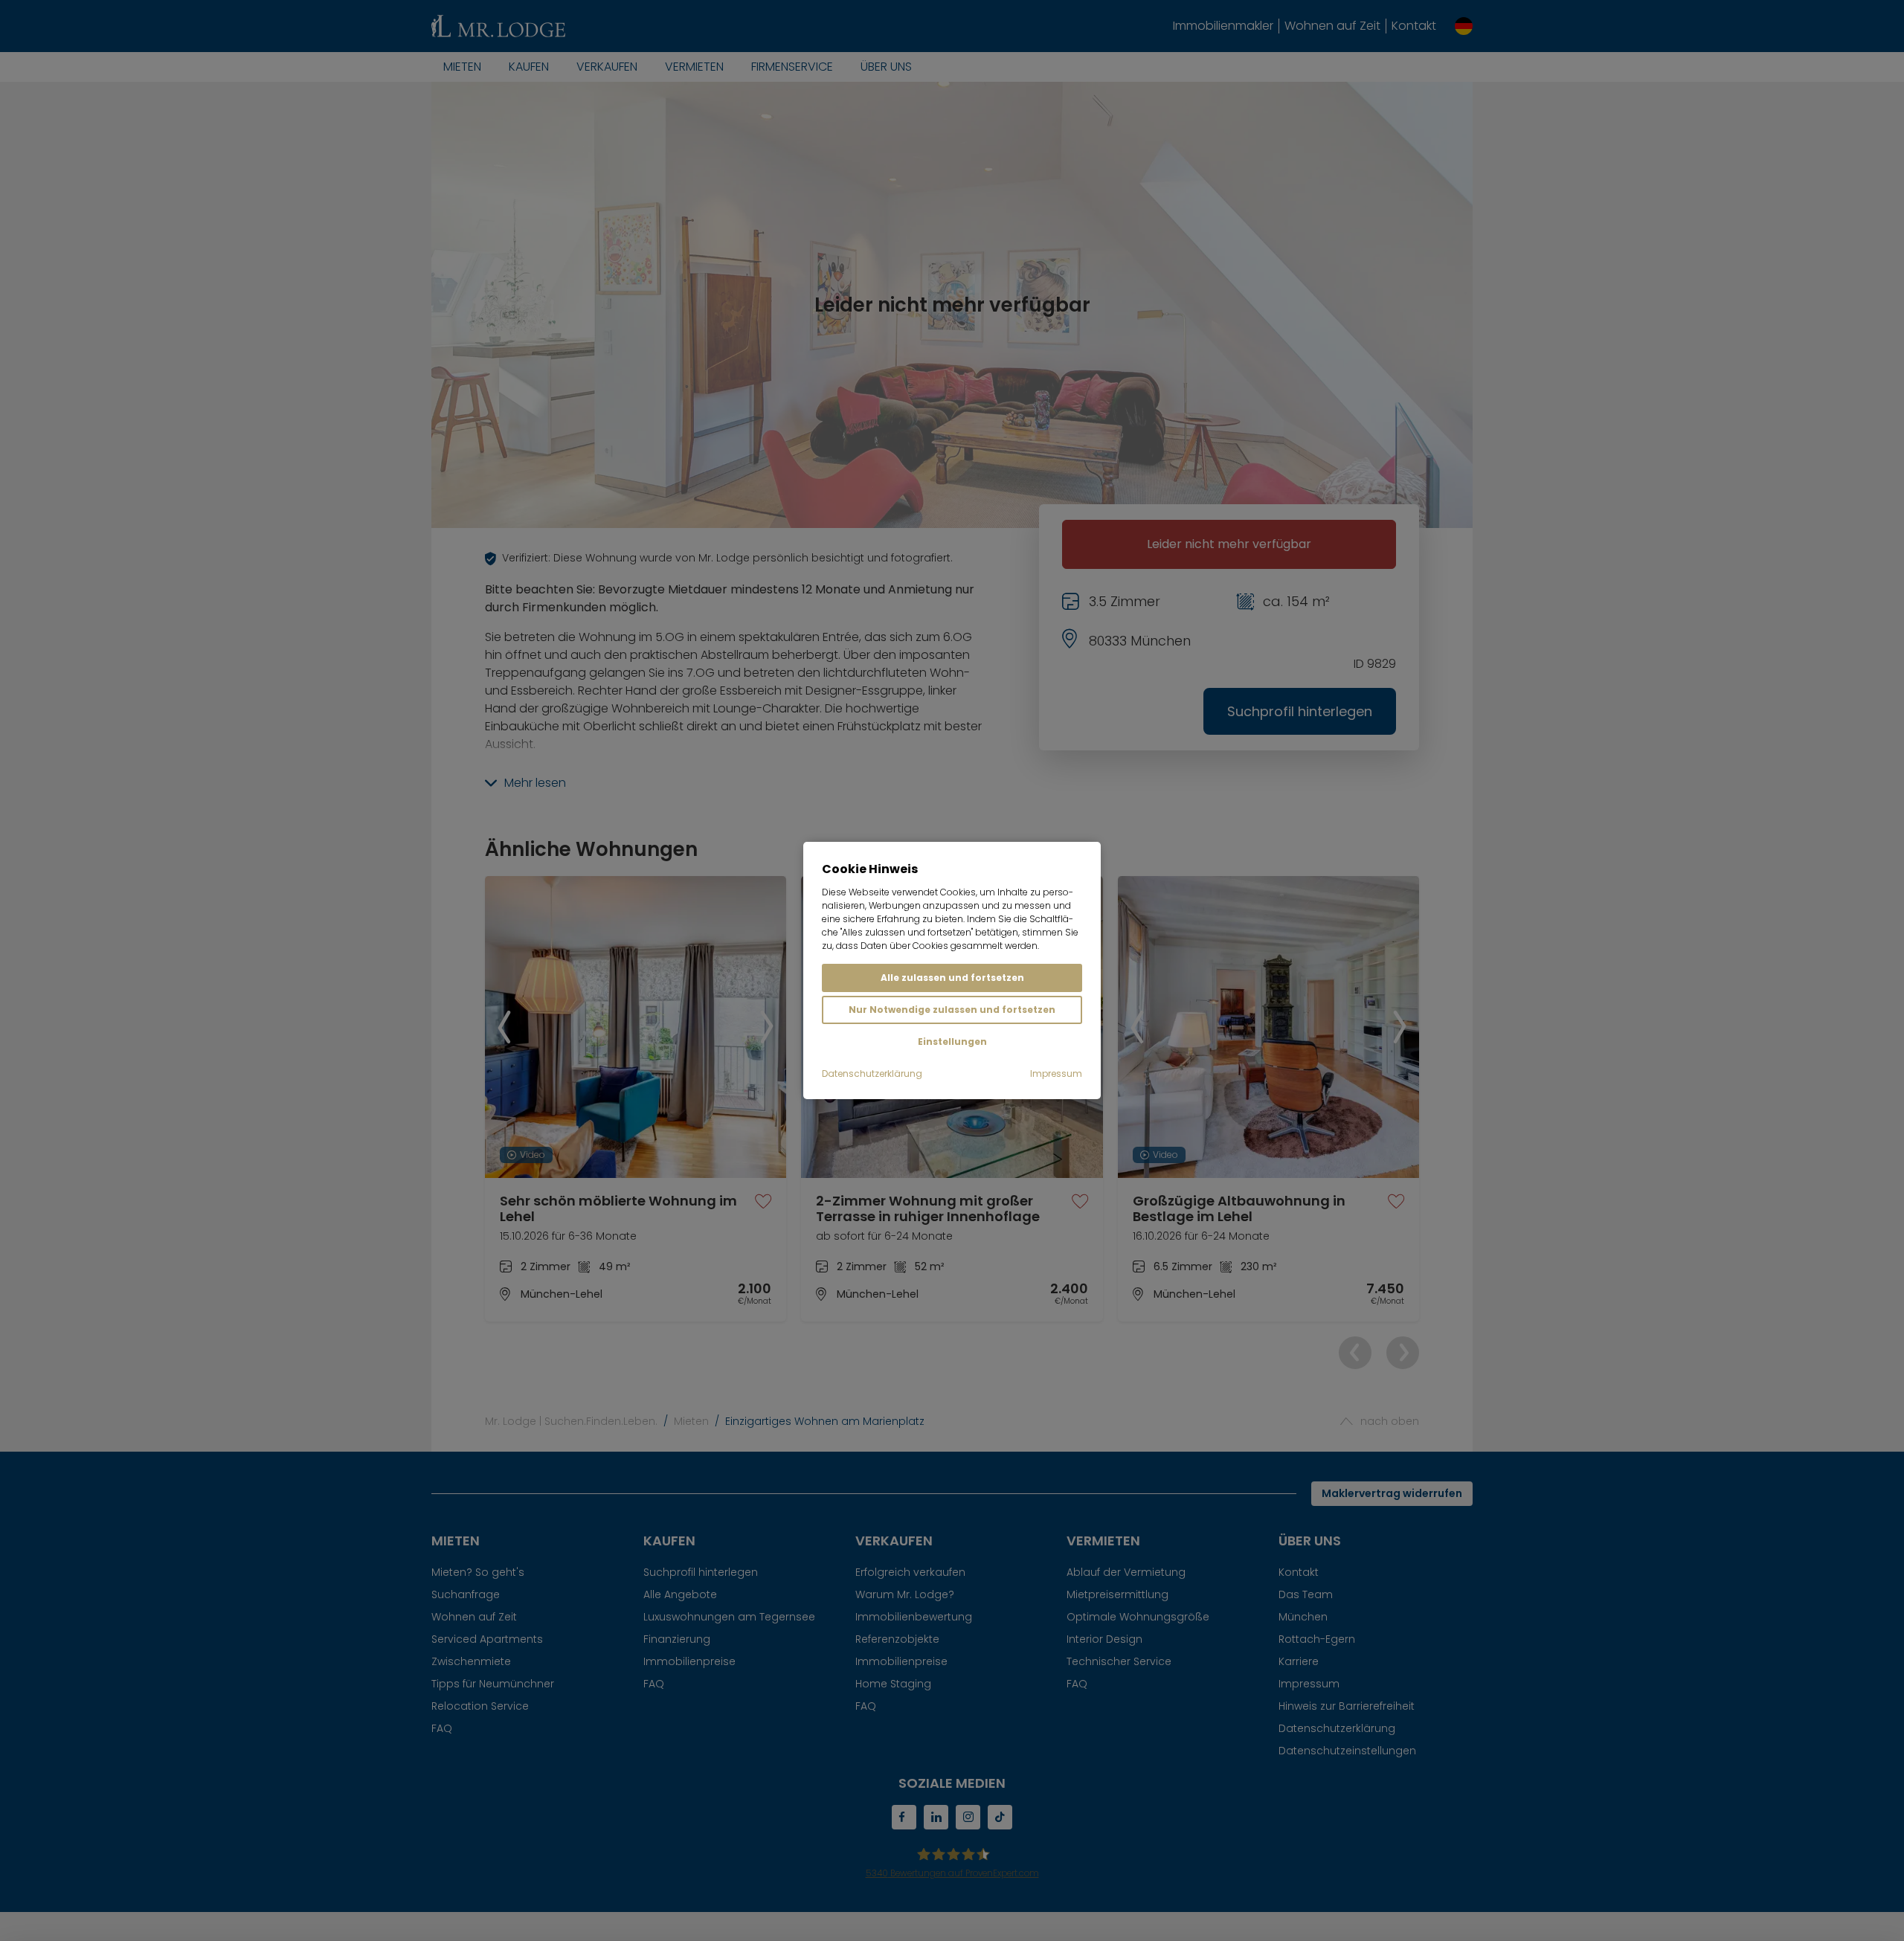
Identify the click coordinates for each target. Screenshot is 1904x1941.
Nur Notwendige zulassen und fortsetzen (952, 1010)
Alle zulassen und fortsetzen (952, 978)
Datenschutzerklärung (872, 1073)
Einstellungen (952, 1042)
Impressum (1056, 1073)
